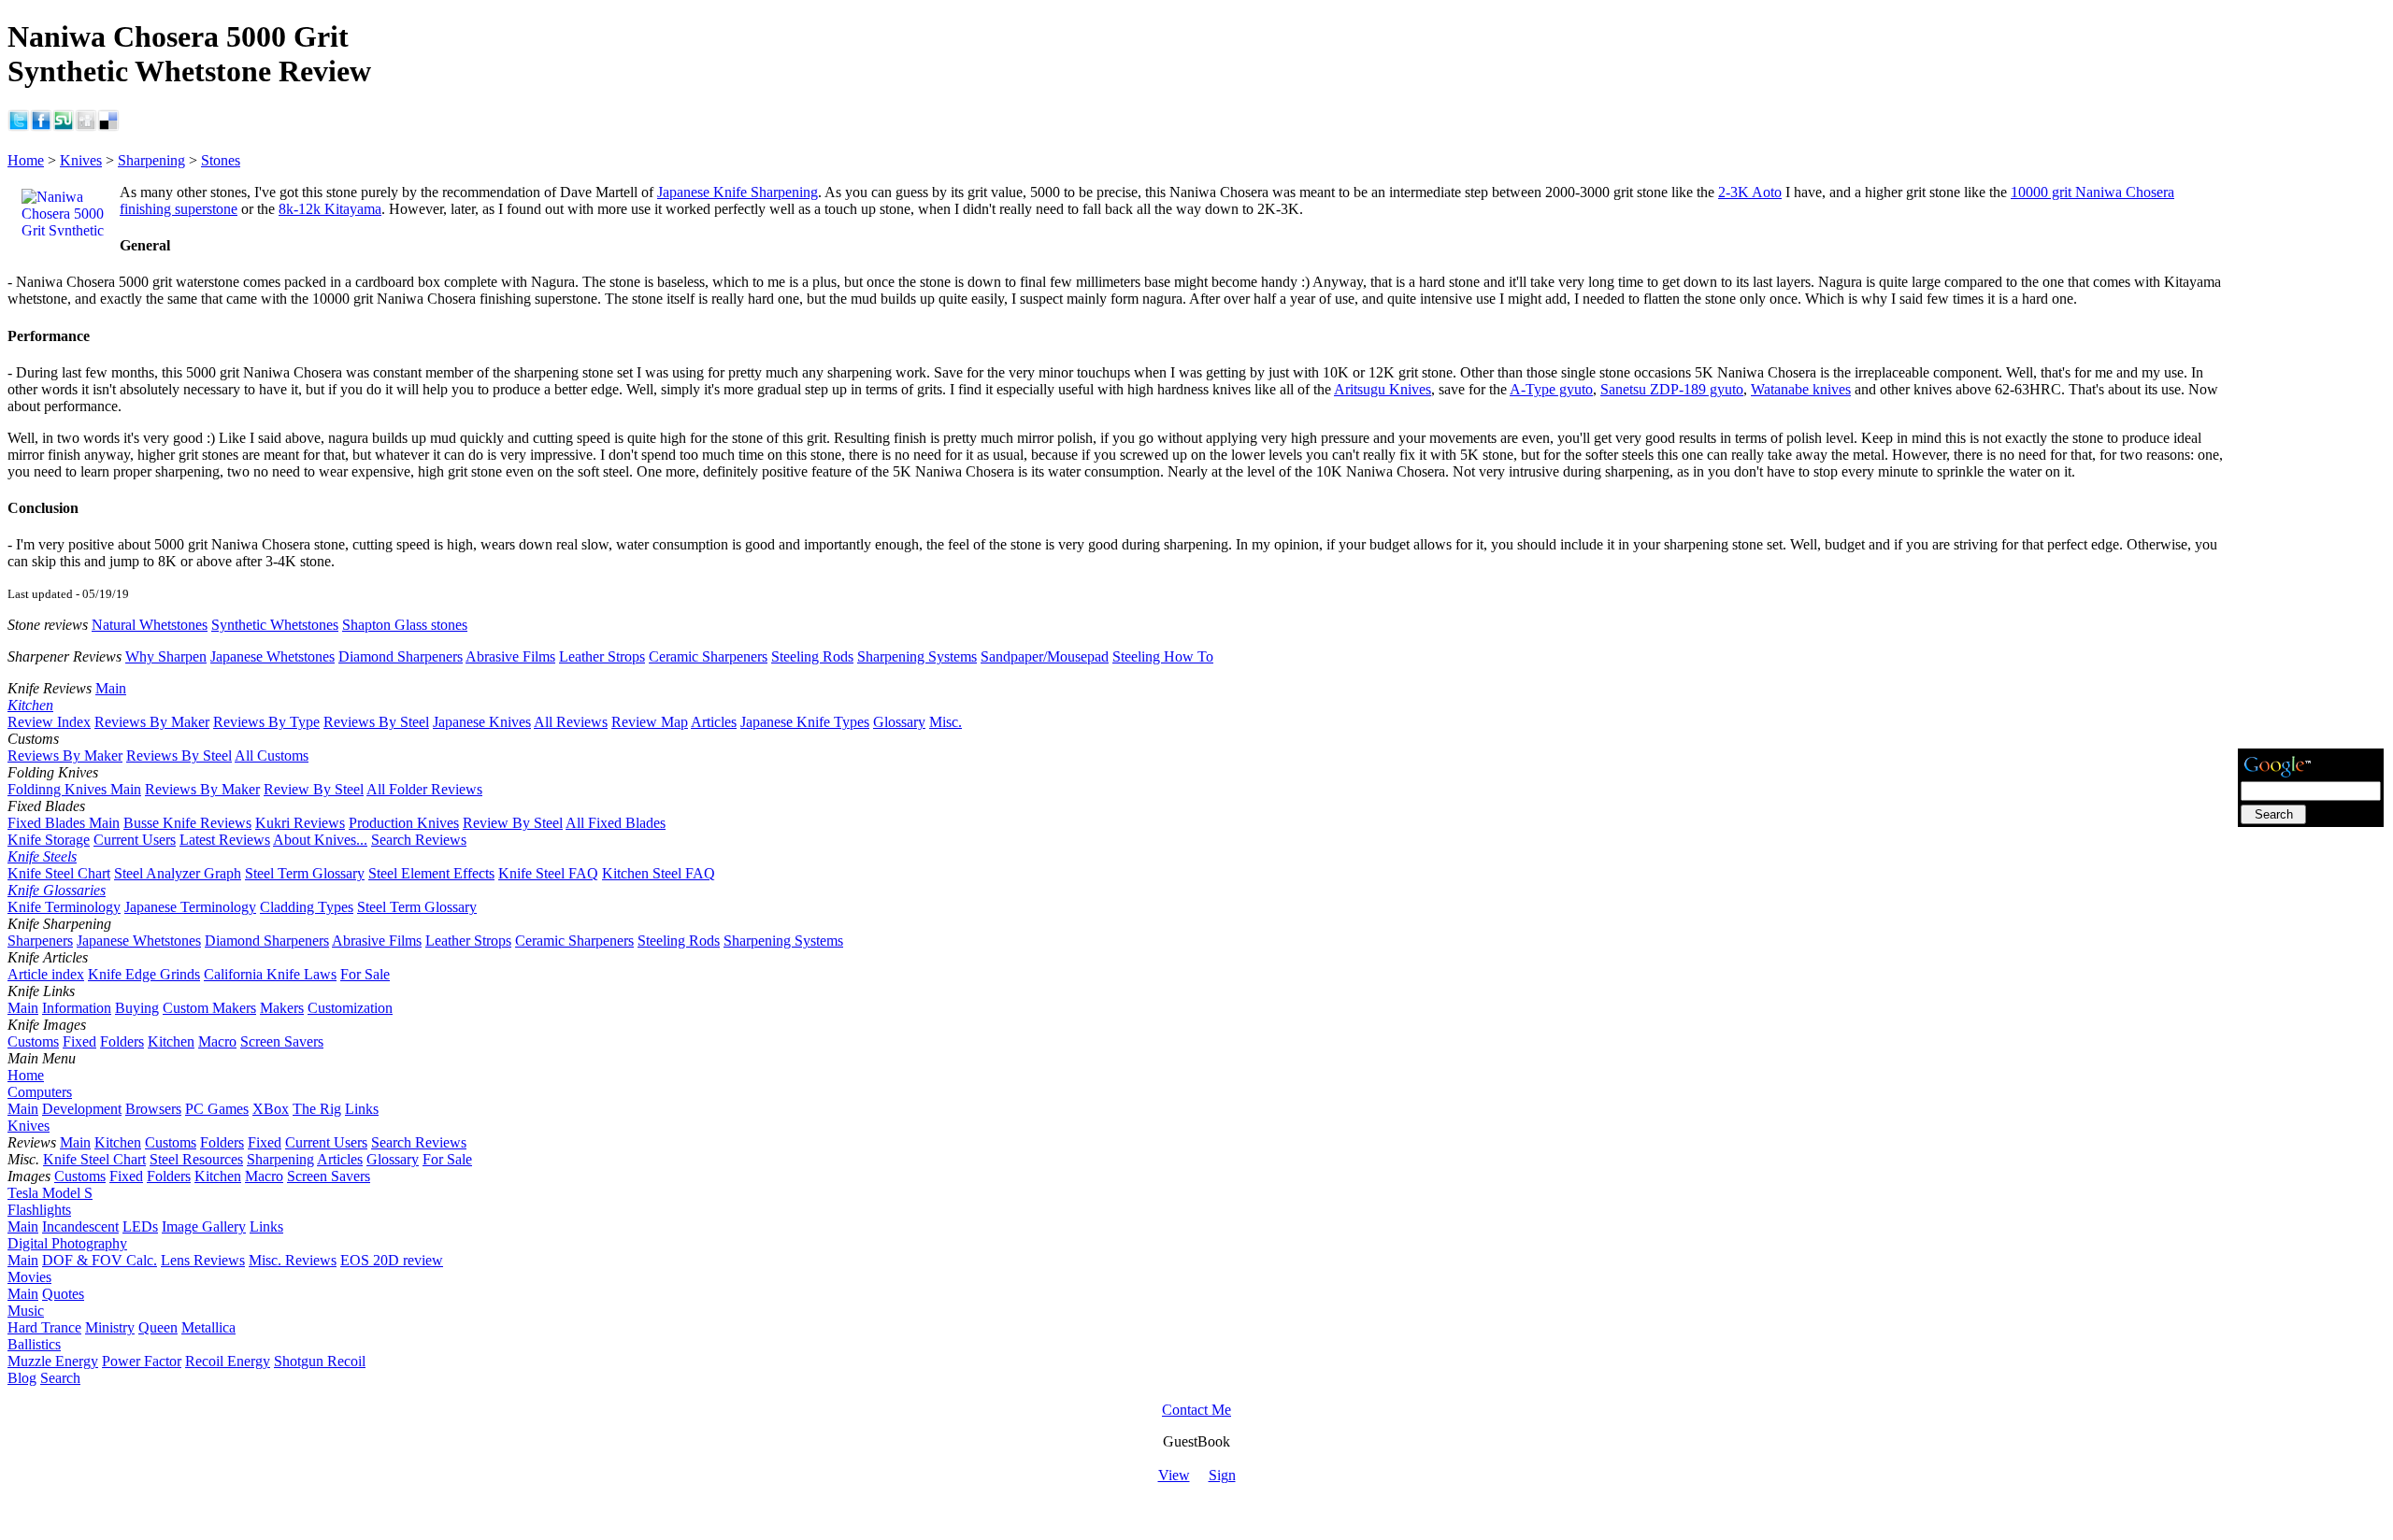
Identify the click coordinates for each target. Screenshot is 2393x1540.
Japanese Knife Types (805, 722)
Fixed (79, 1041)
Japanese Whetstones (272, 656)
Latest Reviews (225, 840)
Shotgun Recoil (320, 1361)
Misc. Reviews (293, 1260)
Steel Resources (196, 1159)
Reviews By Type (266, 722)
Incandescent (80, 1226)
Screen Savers (282, 1041)
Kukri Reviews (300, 823)
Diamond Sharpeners (401, 656)
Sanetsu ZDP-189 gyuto (1672, 389)
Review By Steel (314, 789)
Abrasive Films (510, 656)
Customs (33, 1041)
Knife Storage (49, 840)
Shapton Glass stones (405, 625)
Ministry (110, 1327)
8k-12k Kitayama (330, 209)
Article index (46, 974)
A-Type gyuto (1551, 389)
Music (26, 1311)
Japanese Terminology (190, 907)
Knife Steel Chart (59, 873)
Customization (350, 1008)
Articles (714, 722)
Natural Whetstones (150, 625)
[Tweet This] (19, 127)
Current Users (135, 840)
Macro (217, 1041)
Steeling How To (1163, 656)
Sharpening (151, 160)
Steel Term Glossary (305, 873)
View (1174, 1475)
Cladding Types (307, 907)
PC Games (217, 1109)
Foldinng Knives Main (74, 789)
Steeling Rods (812, 656)
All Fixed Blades (616, 823)
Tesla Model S (50, 1193)
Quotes (63, 1294)
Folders (122, 1041)
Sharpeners (40, 941)
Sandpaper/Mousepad (1045, 656)
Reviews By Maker (152, 722)
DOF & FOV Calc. (100, 1260)
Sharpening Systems (917, 656)
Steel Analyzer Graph (178, 873)
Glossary (899, 722)
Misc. (946, 722)
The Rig (317, 1109)
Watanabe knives (1801, 389)
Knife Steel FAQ (548, 873)
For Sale (365, 974)
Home (26, 160)
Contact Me (1196, 1410)
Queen (158, 1327)
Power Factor (142, 1361)
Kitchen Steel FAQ (659, 873)
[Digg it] (86, 127)
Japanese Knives (482, 722)
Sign (1222, 1475)
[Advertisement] (2311, 464)
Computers (40, 1092)
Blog (22, 1378)
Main (111, 688)
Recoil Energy (228, 1361)
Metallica (208, 1327)
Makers (282, 1008)
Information (77, 1008)
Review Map (650, 722)
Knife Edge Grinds (144, 974)
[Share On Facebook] (41, 127)
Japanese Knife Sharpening (738, 192)
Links (362, 1109)
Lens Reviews (203, 1260)
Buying (137, 1008)
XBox (271, 1109)
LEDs (140, 1226)
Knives (81, 160)
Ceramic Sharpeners (708, 656)
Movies (29, 1277)
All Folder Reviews (424, 789)
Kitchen (30, 705)
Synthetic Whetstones (275, 625)
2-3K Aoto (1750, 192)
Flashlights (39, 1210)
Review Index (49, 722)
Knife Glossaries (57, 890)
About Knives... (320, 840)
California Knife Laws (270, 974)
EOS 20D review (392, 1260)
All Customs (272, 756)
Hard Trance (44, 1327)
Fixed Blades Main (64, 823)
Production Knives (404, 823)
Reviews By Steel (376, 722)
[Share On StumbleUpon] (64, 127)
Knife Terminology (64, 907)
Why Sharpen (166, 656)
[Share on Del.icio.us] (108, 127)
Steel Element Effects (431, 873)
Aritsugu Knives (1383, 389)
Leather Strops (602, 656)
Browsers (153, 1109)
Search (60, 1378)
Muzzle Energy (53, 1361)
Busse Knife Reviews (187, 823)
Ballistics (34, 1344)
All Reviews (571, 722)
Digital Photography (67, 1243)
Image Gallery (204, 1226)
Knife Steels (42, 856)
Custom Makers (209, 1008)
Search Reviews (419, 840)
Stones (221, 160)
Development (82, 1109)
